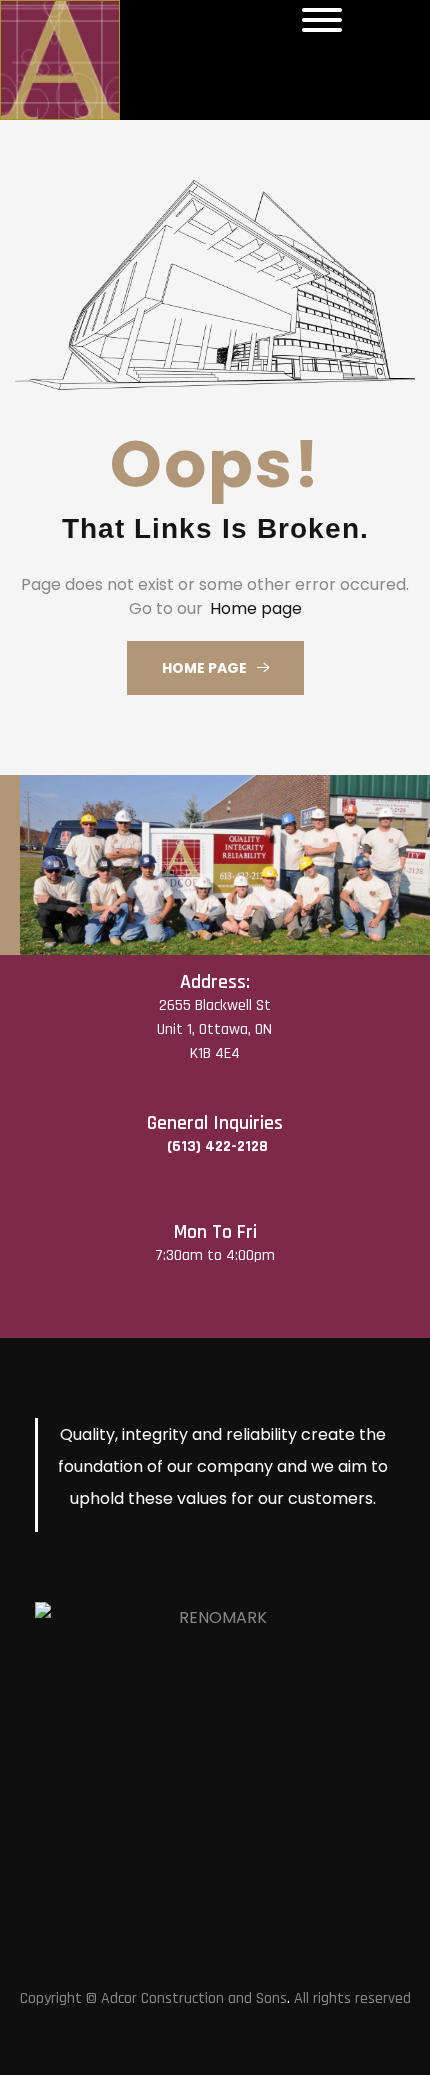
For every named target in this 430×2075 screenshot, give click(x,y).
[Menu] (322, 20)
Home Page (204, 668)
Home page (256, 608)
